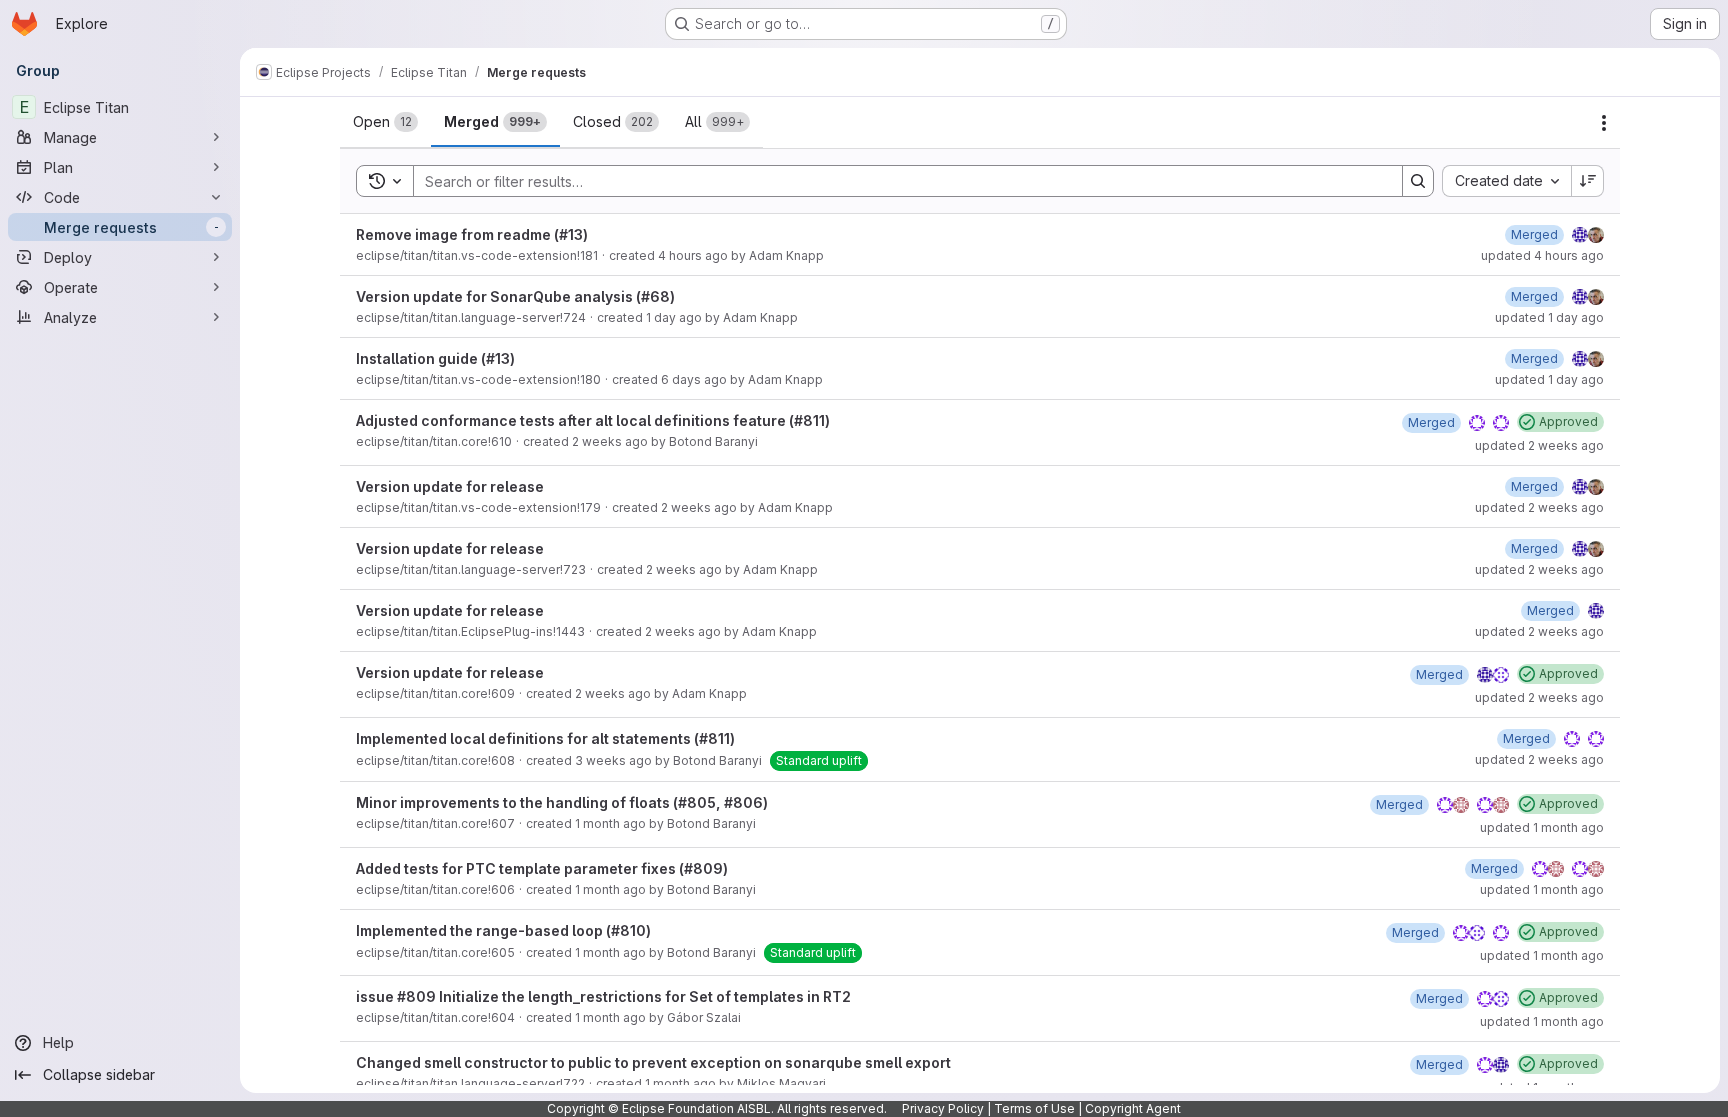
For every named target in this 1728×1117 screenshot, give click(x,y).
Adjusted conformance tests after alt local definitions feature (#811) (593, 420)
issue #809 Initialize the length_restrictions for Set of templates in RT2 (603, 996)
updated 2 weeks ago (1539, 445)
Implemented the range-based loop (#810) (503, 930)
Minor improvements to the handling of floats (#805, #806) (562, 802)
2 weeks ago (610, 441)
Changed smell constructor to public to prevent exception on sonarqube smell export (653, 1062)
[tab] (385, 122)
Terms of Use (1034, 1108)
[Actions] (1604, 123)
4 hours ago (693, 255)
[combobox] (1506, 181)
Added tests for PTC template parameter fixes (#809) (542, 868)
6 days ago (694, 379)
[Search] (1418, 181)
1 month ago (610, 823)
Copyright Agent (1133, 1108)
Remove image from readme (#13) (472, 234)
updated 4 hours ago (1542, 255)
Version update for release (450, 486)
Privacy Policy (943, 1108)
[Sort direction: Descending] (1588, 181)
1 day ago (674, 317)
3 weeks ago (613, 760)
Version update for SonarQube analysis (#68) (515, 296)
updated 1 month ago (1542, 827)
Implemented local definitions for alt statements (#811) (545, 738)
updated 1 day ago (1549, 317)
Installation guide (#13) (435, 358)
